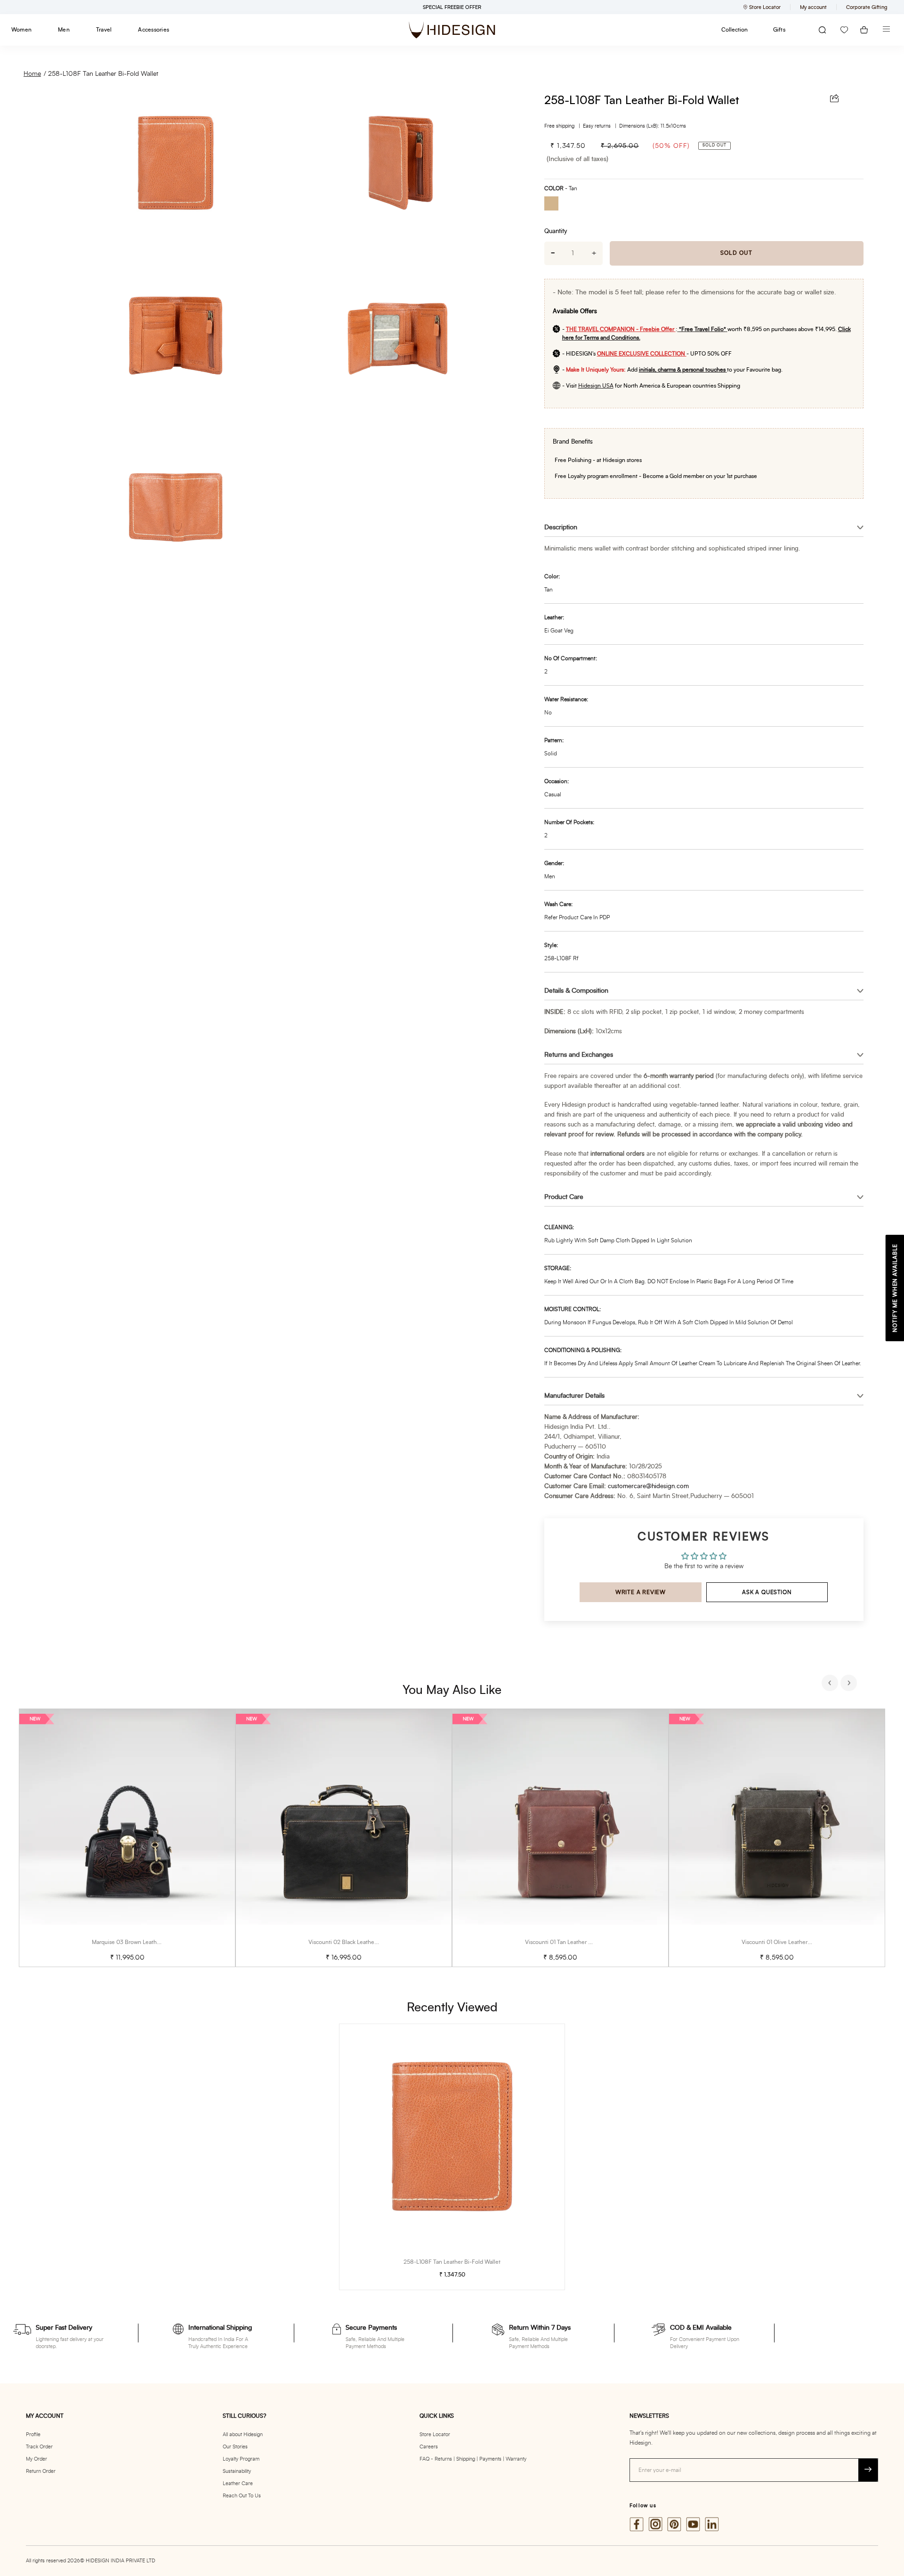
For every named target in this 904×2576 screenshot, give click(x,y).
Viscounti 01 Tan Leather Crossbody (570, 1942)
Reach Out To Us (242, 2496)
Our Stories (235, 2447)
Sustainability (237, 2471)
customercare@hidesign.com (648, 1486)
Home (32, 74)
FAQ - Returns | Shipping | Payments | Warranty (473, 2459)
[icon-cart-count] (864, 30)
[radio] (555, 205)
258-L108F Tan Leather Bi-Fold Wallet (103, 74)
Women (21, 30)
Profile (33, 2434)
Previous (831, 1684)
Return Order (41, 2471)
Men (64, 30)
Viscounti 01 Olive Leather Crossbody (789, 1942)
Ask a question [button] (767, 1592)
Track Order (39, 2447)
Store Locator (435, 2434)
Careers (429, 2447)
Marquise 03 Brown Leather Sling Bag (140, 1942)
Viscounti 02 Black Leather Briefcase (355, 1942)
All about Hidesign (243, 2434)
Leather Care (238, 2483)
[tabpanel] (127, 1838)
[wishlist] (844, 30)
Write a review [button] (641, 1592)
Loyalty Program (241, 2459)
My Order (36, 2459)
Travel (104, 30)
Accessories (153, 30)
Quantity (556, 231)
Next (850, 1684)
